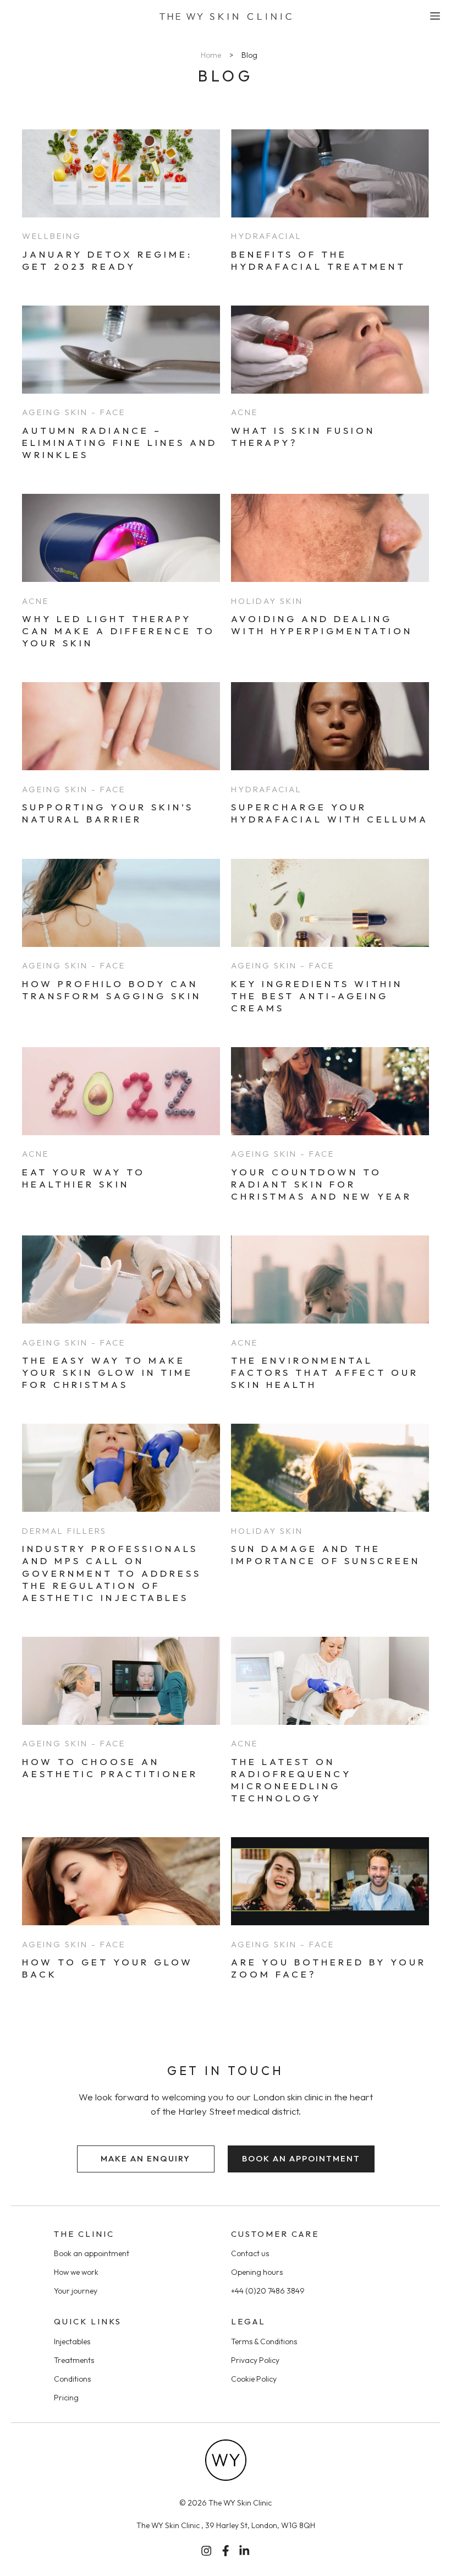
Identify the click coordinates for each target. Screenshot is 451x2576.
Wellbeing (52, 236)
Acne (244, 412)
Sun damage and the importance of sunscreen (326, 1554)
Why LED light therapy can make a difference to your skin (119, 631)
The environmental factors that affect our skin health (325, 1372)
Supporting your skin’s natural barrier (108, 813)
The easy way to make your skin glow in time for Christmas (108, 1372)
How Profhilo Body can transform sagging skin (112, 990)
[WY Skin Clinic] (226, 17)
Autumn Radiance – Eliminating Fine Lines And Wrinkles (120, 442)
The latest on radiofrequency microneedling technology (291, 1780)
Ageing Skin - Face (74, 412)
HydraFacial (266, 236)
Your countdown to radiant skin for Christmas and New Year (321, 1184)
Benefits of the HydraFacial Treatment (318, 260)
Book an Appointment (301, 2158)
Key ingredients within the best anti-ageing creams (317, 996)
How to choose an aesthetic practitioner (110, 1768)
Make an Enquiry (145, 2158)
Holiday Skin (267, 601)
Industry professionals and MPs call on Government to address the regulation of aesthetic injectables (112, 1573)
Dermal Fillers (64, 1531)
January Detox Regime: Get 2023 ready (107, 260)
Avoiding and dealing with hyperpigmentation (322, 625)
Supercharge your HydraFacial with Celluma (330, 813)
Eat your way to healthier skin (84, 1178)
